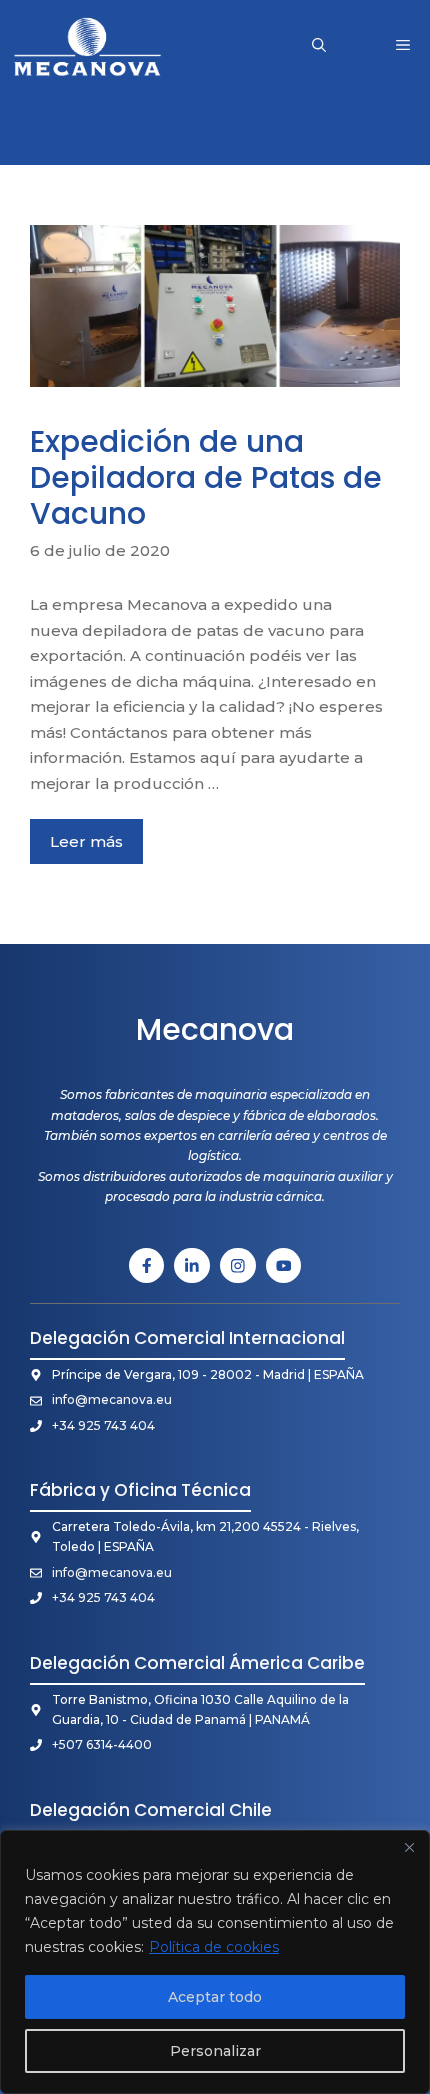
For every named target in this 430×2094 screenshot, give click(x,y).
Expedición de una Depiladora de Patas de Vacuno (206, 477)
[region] (215, 1962)
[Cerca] (409, 1847)
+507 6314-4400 (102, 1744)
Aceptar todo (215, 1997)
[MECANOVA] (87, 45)
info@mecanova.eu (112, 1399)
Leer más (86, 841)
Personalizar (215, 2051)
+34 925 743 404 (103, 1425)
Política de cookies (214, 1947)
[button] (319, 45)
